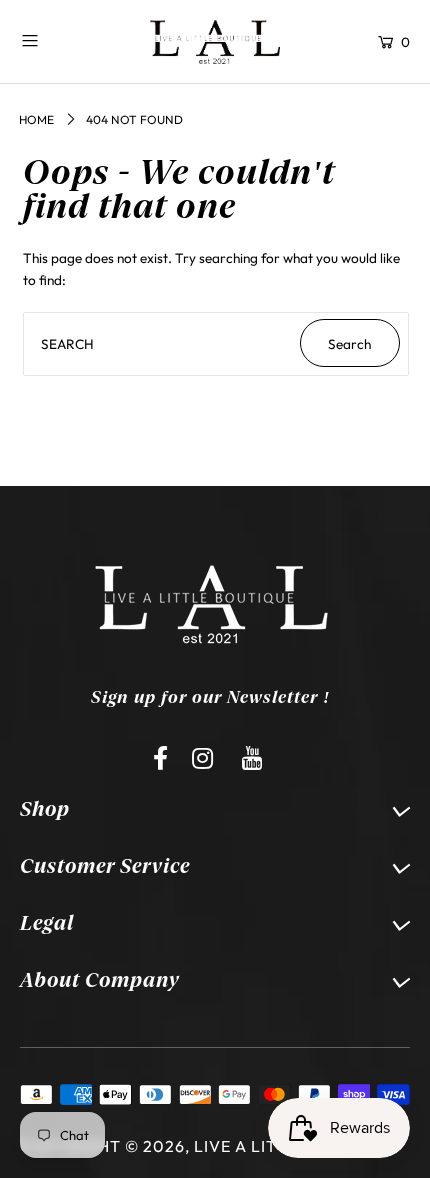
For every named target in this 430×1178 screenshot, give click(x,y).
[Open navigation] (63, 40)
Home (36, 119)
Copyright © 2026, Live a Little (163, 1146)
